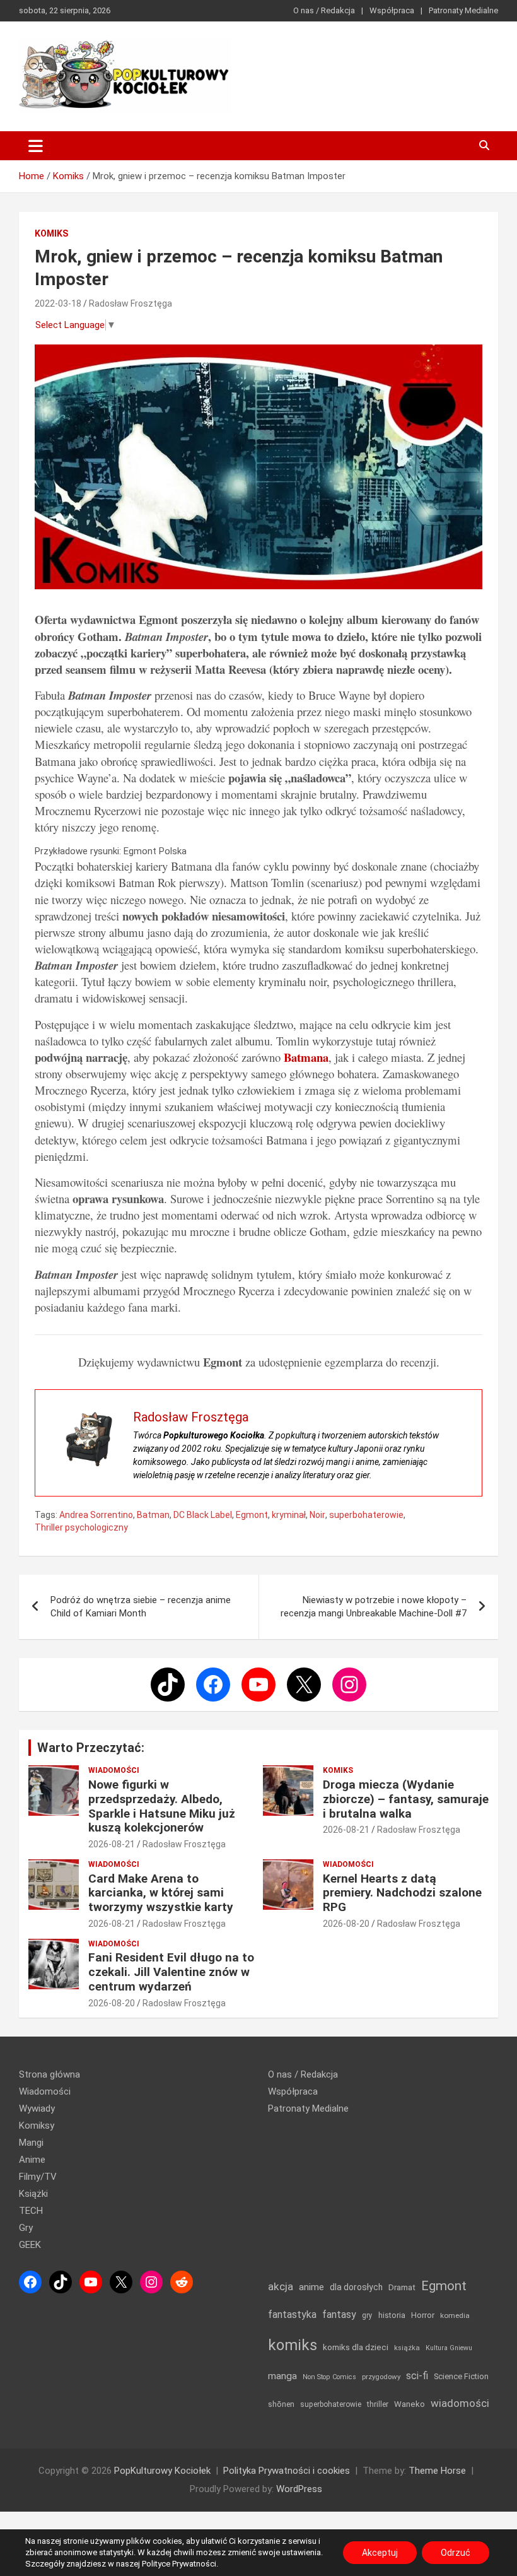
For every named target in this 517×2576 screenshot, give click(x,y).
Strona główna (49, 2074)
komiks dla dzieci (356, 2347)
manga (282, 2376)
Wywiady (37, 2108)
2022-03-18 (58, 303)
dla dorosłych (356, 2287)
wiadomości (460, 2403)
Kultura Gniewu (449, 2348)
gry (367, 2315)
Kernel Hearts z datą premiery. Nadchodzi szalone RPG (402, 1893)
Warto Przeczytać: (91, 1748)
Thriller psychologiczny (81, 1527)
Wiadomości (114, 1770)
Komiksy (37, 2126)
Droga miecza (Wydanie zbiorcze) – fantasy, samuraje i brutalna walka (406, 1799)
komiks (293, 2345)
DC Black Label (203, 1515)
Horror (423, 2315)
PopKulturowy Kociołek (162, 2471)
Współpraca (392, 10)
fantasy (339, 2314)
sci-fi (417, 2376)
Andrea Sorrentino (96, 1515)
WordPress (299, 2489)
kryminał (289, 1515)
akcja (281, 2286)
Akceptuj (380, 2553)
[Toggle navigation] (36, 146)
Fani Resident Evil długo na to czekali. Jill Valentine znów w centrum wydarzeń (171, 1972)
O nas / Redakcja (324, 10)
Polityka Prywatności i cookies (287, 2471)
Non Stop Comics (329, 2377)
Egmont (252, 1515)
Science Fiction (461, 2376)
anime (311, 2287)
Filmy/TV (38, 2177)
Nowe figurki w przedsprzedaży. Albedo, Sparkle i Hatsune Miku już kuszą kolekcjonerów (162, 1806)
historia (392, 2315)
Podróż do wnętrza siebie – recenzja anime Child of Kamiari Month (141, 1607)
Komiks (51, 233)
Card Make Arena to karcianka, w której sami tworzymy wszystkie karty (161, 1893)
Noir (317, 1515)
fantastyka (292, 2314)
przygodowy (381, 2377)
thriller (378, 2404)
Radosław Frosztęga (131, 303)
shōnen (281, 2404)
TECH (31, 2211)
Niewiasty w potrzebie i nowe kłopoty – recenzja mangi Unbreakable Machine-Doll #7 (374, 1607)
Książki (33, 2194)
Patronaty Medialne (463, 10)
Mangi (31, 2143)
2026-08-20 (346, 1924)
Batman (153, 1515)
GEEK (30, 2245)
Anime (32, 2160)
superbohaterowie (366, 1515)
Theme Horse (437, 2471)
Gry (26, 2228)
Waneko (410, 2404)
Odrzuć (456, 2553)
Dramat (402, 2287)
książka (407, 2348)
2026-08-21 (112, 1844)
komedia (455, 2315)
